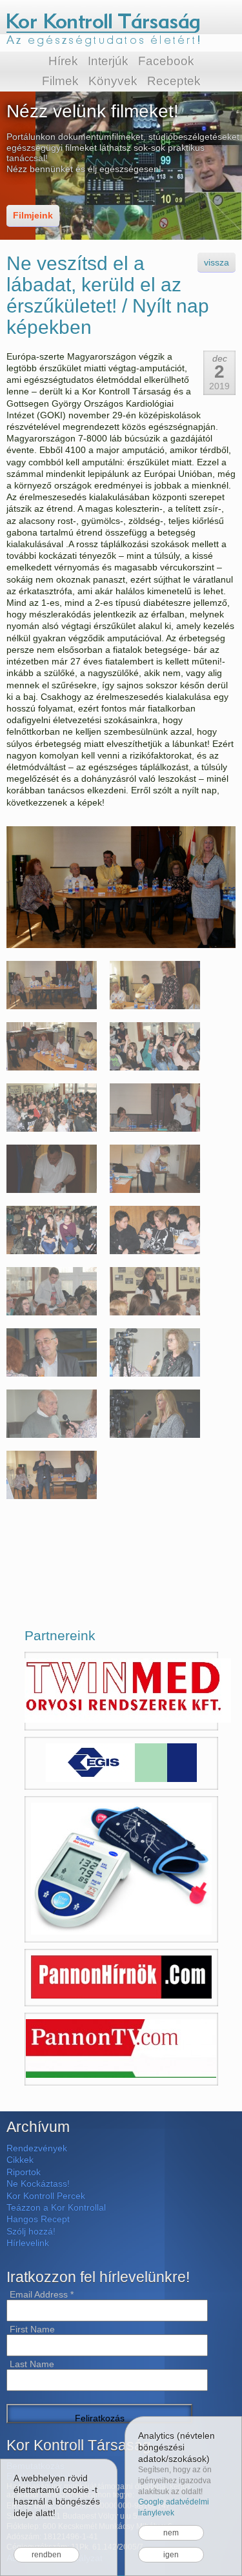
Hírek (63, 61)
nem (171, 2533)
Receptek (174, 81)
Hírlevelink (28, 2243)
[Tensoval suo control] (121, 1869)
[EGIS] (121, 1763)
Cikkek (20, 2160)
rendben (46, 2555)
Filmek (60, 81)
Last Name (32, 2364)
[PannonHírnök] (121, 1978)
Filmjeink (33, 215)
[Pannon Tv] (121, 2049)
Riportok (24, 2172)
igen (171, 2555)
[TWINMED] (121, 1691)
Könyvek (113, 81)
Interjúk (108, 61)
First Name (32, 2329)
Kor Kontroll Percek (46, 2196)
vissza (217, 262)
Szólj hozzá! (31, 2231)
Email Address (42, 2294)
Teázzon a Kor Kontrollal (56, 2207)
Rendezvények (37, 2148)
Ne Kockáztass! (38, 2184)
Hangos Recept (38, 2219)
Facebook (166, 61)
